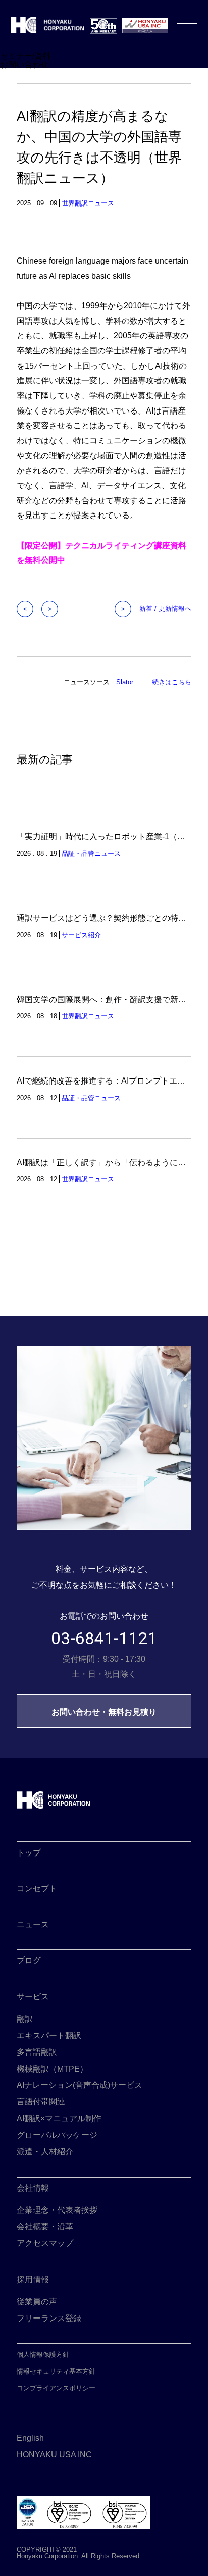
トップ (29, 1852)
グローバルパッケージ (57, 2135)
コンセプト (37, 1888)
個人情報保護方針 (43, 2355)
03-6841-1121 (104, 1639)
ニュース (33, 1924)
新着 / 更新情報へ (165, 609)
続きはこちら (172, 682)
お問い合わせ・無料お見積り (104, 1712)
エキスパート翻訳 (49, 2035)
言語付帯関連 (41, 2101)
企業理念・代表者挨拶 (57, 2210)
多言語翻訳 (37, 2052)
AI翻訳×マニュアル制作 (59, 2118)
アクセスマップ (45, 2243)
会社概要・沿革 (45, 2226)
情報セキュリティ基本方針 (56, 2371)
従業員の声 (37, 2301)
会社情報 (33, 2188)
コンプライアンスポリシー (56, 2388)
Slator (125, 682)
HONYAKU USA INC (54, 2454)
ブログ (29, 1960)
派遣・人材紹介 (45, 2151)
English (30, 2438)
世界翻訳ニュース (88, 203)
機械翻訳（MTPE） (52, 2069)
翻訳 (25, 2019)
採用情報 (33, 2279)
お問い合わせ (24, 64)
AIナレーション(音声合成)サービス (80, 2085)
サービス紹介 (81, 935)
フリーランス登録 (49, 2318)
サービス (33, 1996)
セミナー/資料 (25, 56)
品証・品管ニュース (91, 854)
